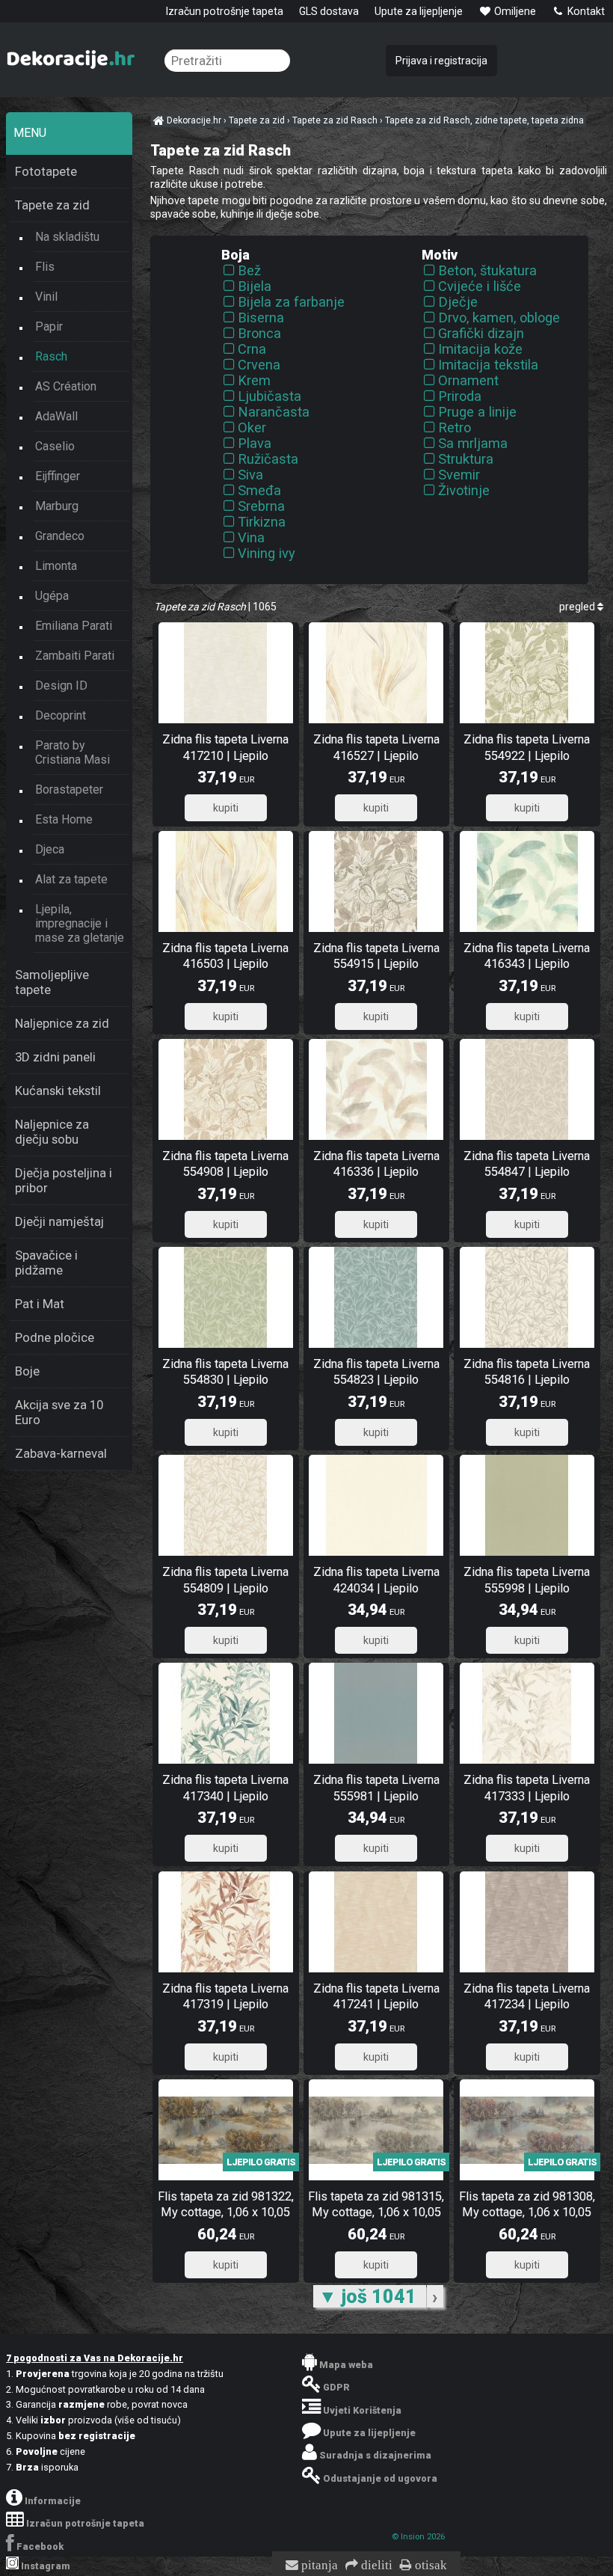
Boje (27, 1371)
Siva (250, 475)
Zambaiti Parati (75, 656)
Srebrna (261, 506)
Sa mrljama (473, 443)
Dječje (458, 302)
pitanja (318, 2566)
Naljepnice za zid (62, 1023)
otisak (429, 2566)
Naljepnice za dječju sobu (52, 1132)
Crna (252, 349)
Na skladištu (67, 237)
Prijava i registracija (441, 61)
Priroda (460, 396)
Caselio (55, 446)
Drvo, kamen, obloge (499, 318)
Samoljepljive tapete (52, 982)
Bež (249, 270)
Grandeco (60, 536)
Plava (255, 443)
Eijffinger (58, 476)
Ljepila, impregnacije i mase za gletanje (80, 923)
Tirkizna (262, 522)
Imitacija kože (480, 349)
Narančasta (274, 412)
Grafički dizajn (481, 333)
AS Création (66, 386)
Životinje (464, 490)
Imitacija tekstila (488, 365)
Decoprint (61, 715)
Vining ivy (267, 553)
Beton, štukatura (487, 270)
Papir (49, 326)
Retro (455, 427)
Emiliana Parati (74, 626)
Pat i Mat (40, 1304)
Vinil (46, 297)
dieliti (375, 2566)
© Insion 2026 (418, 2537)
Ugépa (52, 596)
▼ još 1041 (370, 2296)
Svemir (459, 475)
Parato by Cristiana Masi (73, 752)
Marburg (57, 506)
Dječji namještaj (59, 1221)
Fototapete (46, 171)
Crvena (259, 365)
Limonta (56, 566)
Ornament (468, 380)
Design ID (61, 686)
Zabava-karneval (61, 1453)
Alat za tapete (71, 879)
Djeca (50, 849)
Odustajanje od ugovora (380, 2478)
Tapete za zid (52, 205)
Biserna (261, 318)
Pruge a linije (477, 412)
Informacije (53, 2501)
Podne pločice (55, 1337)
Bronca (259, 333)
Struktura (466, 459)
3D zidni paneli (55, 1057)
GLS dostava (329, 11)
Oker (252, 427)
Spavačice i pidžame (46, 1263)
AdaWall (56, 416)
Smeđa (259, 490)
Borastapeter (69, 789)
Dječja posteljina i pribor (64, 1180)
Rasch (51, 356)
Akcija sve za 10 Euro (59, 1412)
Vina (251, 537)
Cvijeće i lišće (480, 286)
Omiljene (514, 11)
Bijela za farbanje (291, 302)
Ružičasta (268, 459)
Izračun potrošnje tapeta (225, 11)
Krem (254, 380)
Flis (45, 267)
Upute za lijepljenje (419, 11)
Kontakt (585, 11)
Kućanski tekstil (58, 1091)
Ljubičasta (269, 396)
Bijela (255, 286)
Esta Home (64, 819)
